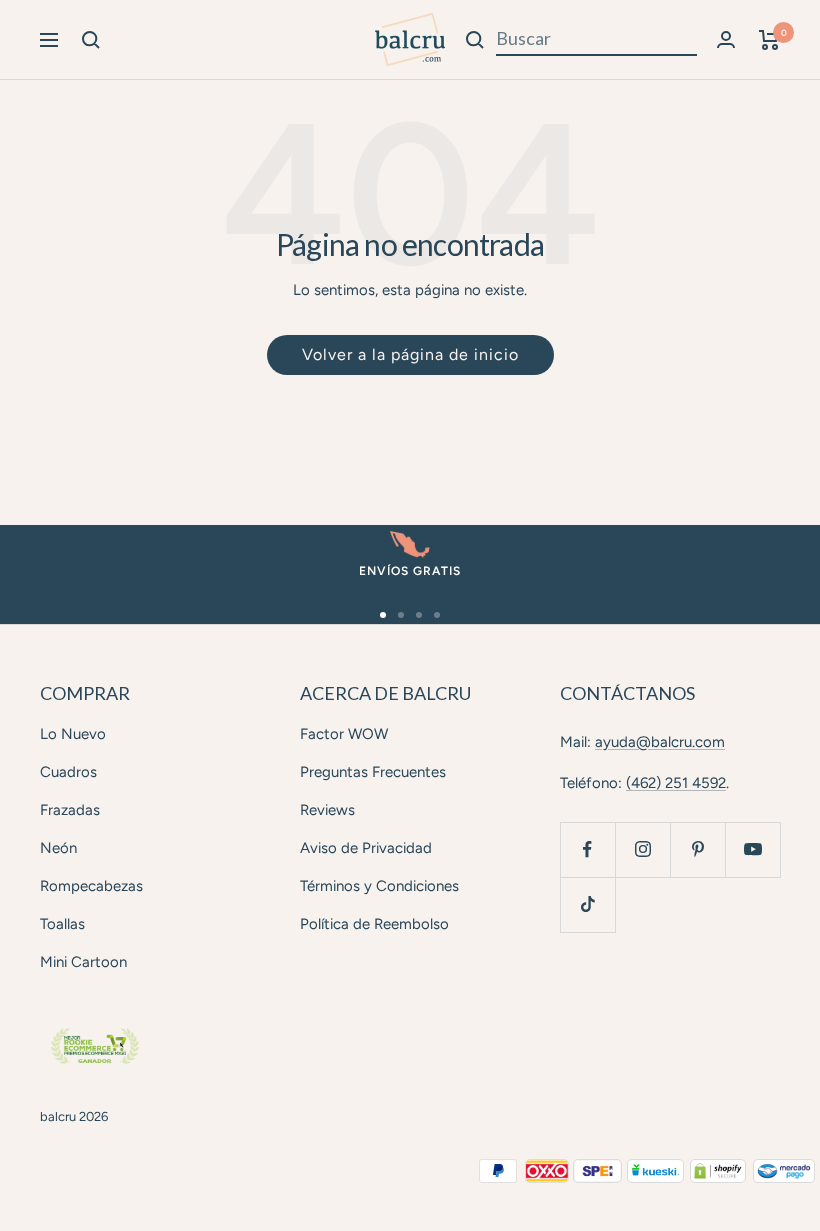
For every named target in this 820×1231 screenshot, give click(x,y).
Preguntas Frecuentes (373, 772)
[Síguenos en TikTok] (587, 904)
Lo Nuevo (73, 734)
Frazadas (70, 810)
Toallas (62, 924)
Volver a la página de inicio (410, 354)
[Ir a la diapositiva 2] (401, 615)
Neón (58, 848)
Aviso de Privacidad (366, 848)
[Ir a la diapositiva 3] (419, 615)
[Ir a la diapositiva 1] (383, 615)
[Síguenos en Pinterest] (697, 849)
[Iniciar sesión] (726, 39)
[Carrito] (769, 40)
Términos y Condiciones (379, 886)
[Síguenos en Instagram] (642, 849)
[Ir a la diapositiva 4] (437, 615)
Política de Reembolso (374, 924)
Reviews (327, 810)
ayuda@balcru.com (660, 742)
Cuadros (68, 772)
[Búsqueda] (91, 40)
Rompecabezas (91, 886)
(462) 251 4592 (676, 783)
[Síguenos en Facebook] (587, 849)
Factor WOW (344, 734)
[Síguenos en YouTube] (752, 849)
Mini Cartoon (83, 962)
